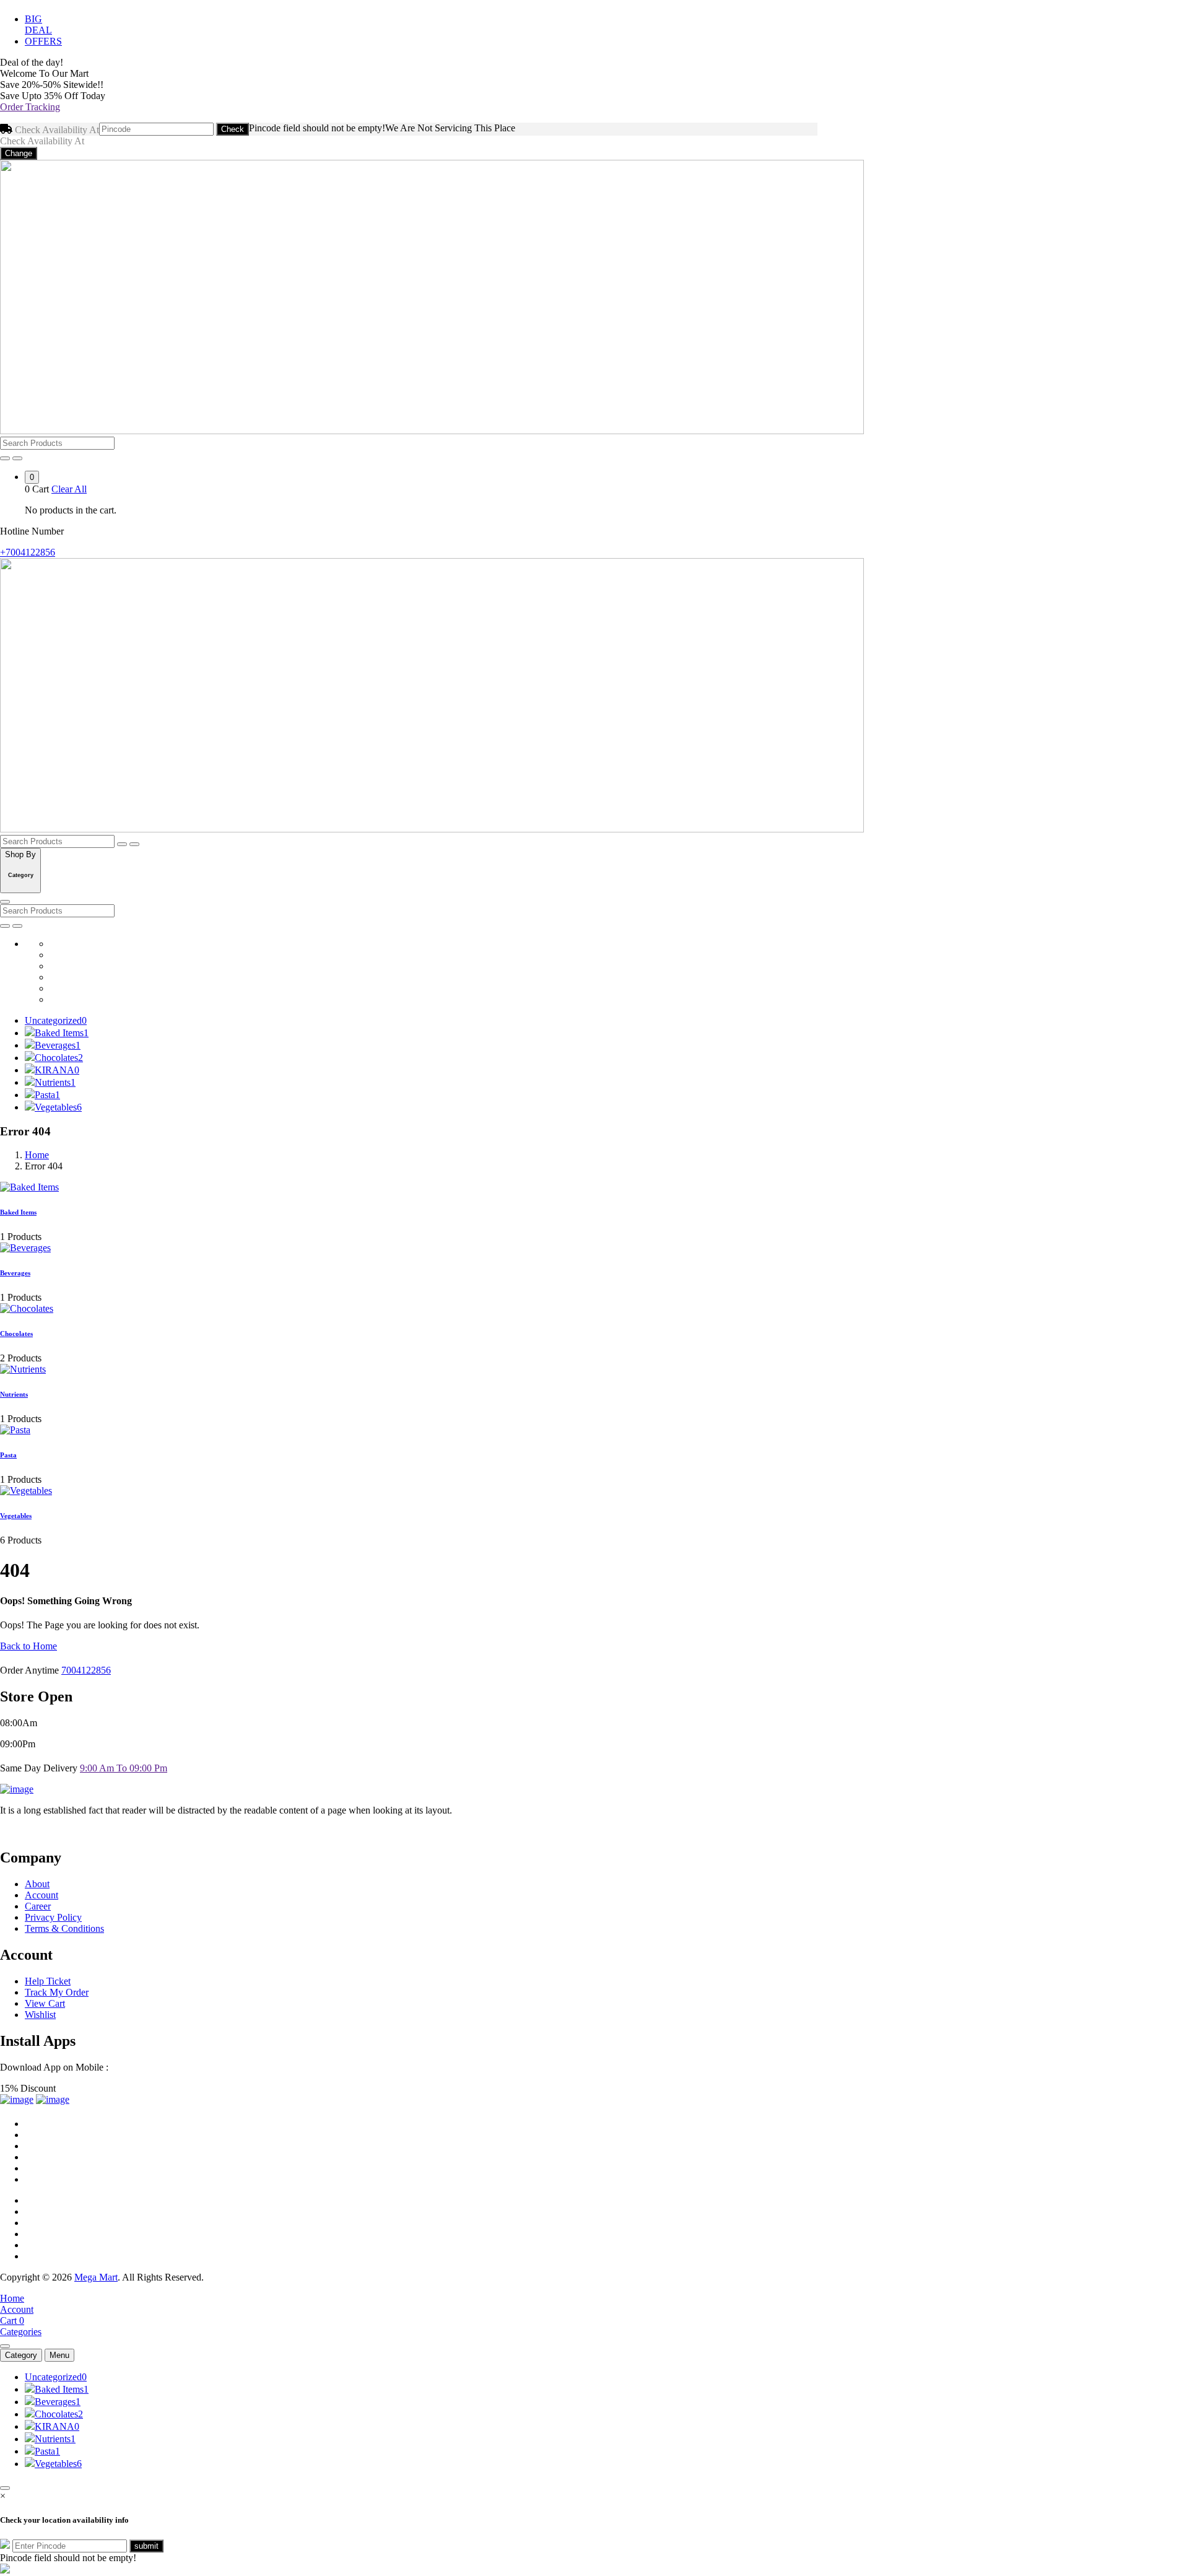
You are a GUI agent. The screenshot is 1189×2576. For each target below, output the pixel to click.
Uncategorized (56, 1020)
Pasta (47, 1095)
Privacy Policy (53, 1917)
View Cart (45, 2003)
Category (21, 2355)
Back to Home (28, 1646)
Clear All (69, 489)
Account (41, 1895)
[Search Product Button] (17, 458)
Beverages (58, 1045)
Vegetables (58, 1107)
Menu (59, 2355)
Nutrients (55, 1082)
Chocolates (59, 1058)
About (37, 1884)
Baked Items (62, 1033)
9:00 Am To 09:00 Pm (124, 1768)
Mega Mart (96, 2277)
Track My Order (57, 1992)
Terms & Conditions (64, 1928)
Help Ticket (48, 1981)
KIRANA (57, 1070)
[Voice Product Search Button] (5, 458)
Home (37, 1155)
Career (38, 1906)
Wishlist (40, 2015)
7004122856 (86, 1670)
